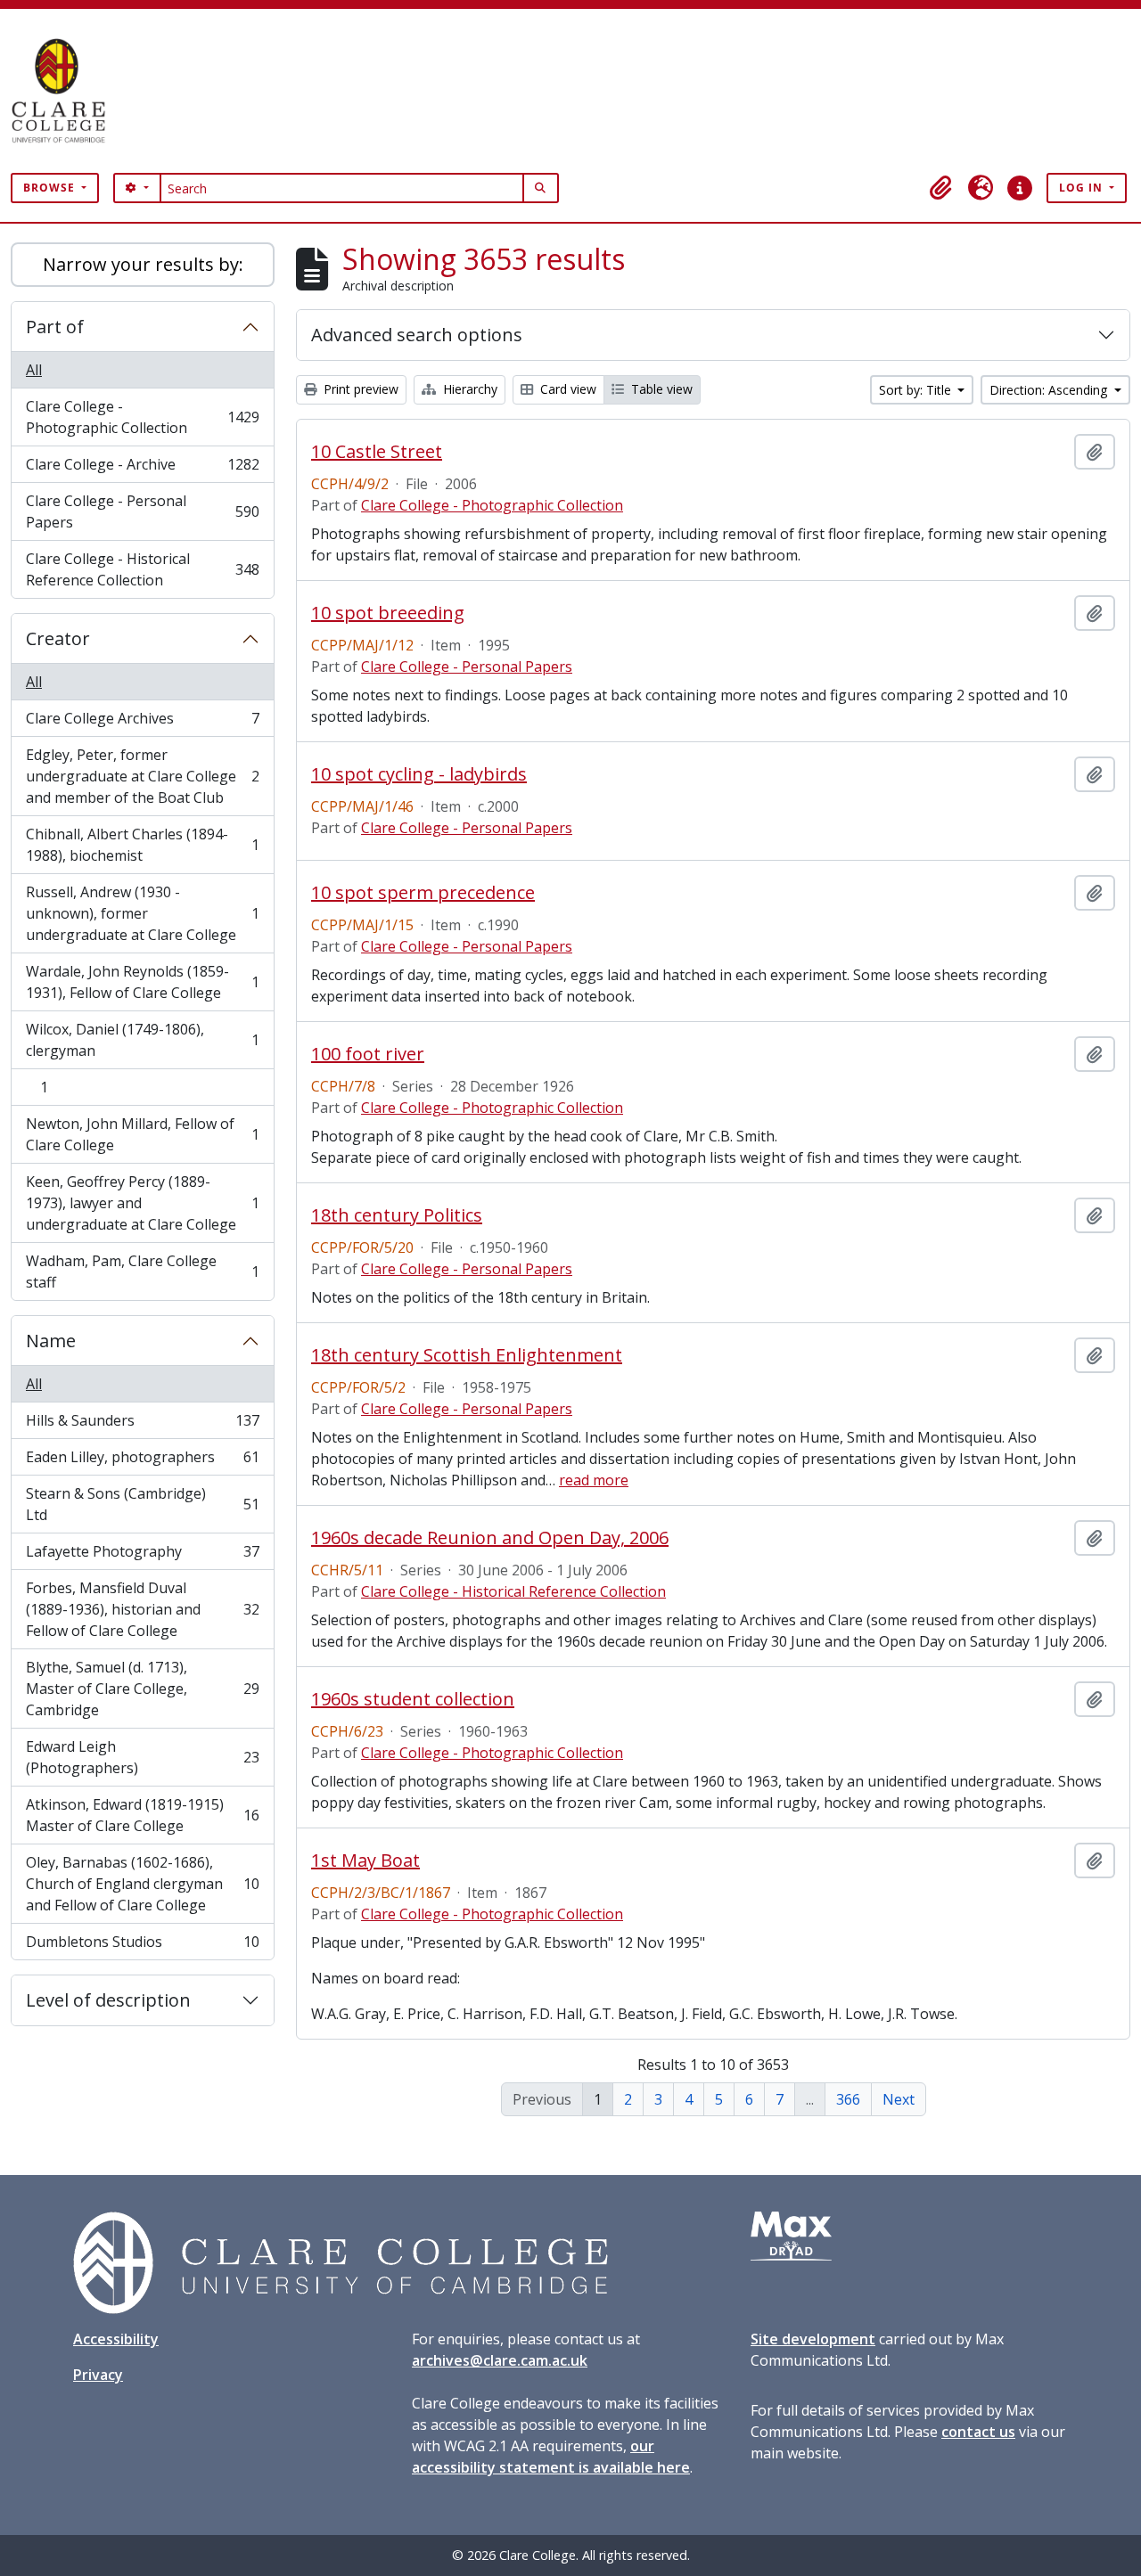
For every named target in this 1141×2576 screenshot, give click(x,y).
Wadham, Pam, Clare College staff (142, 1272)
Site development (813, 2339)
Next (899, 2099)
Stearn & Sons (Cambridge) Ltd (142, 1504)
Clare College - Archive (142, 469)
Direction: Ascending (1050, 390)
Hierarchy (468, 389)
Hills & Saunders (142, 1425)
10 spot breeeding (388, 613)
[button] (941, 188)
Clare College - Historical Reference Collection (142, 569)
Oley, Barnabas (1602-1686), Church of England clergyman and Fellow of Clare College (142, 1884)
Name (51, 1341)
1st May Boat (365, 1860)
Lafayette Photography (142, 1556)
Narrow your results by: (143, 264)
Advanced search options (417, 335)
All (34, 370)
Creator (58, 638)
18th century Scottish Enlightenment (467, 1355)
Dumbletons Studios (142, 1946)
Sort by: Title (917, 390)
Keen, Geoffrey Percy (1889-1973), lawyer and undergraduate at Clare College (142, 1203)
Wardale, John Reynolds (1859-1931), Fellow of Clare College (142, 982)
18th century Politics (397, 1215)
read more (594, 1480)
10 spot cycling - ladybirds (419, 774)
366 (848, 2099)
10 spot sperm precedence (423, 893)
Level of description (108, 2000)
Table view (660, 389)
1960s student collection (413, 1699)
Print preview (359, 389)
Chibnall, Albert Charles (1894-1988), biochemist (142, 845)
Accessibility (116, 2339)
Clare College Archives (142, 723)
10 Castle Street (377, 452)
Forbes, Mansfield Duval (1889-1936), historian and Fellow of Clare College (142, 1609)
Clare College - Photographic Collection (142, 417)
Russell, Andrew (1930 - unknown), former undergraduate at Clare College (142, 913)
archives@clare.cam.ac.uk (500, 2360)
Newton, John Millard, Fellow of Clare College (142, 1134)
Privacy (98, 2375)
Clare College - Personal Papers (142, 511)
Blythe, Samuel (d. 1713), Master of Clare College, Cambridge (142, 1689)
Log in (1083, 188)
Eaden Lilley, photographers (142, 1461)
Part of (55, 327)
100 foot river (368, 1054)
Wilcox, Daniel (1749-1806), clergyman (142, 1040)
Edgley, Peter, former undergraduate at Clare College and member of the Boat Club (142, 776)
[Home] (66, 91)
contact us (978, 2432)
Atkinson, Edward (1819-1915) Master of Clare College (142, 1815)
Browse (51, 188)
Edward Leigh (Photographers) (142, 1757)
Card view (566, 389)
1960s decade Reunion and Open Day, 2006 (490, 1538)
